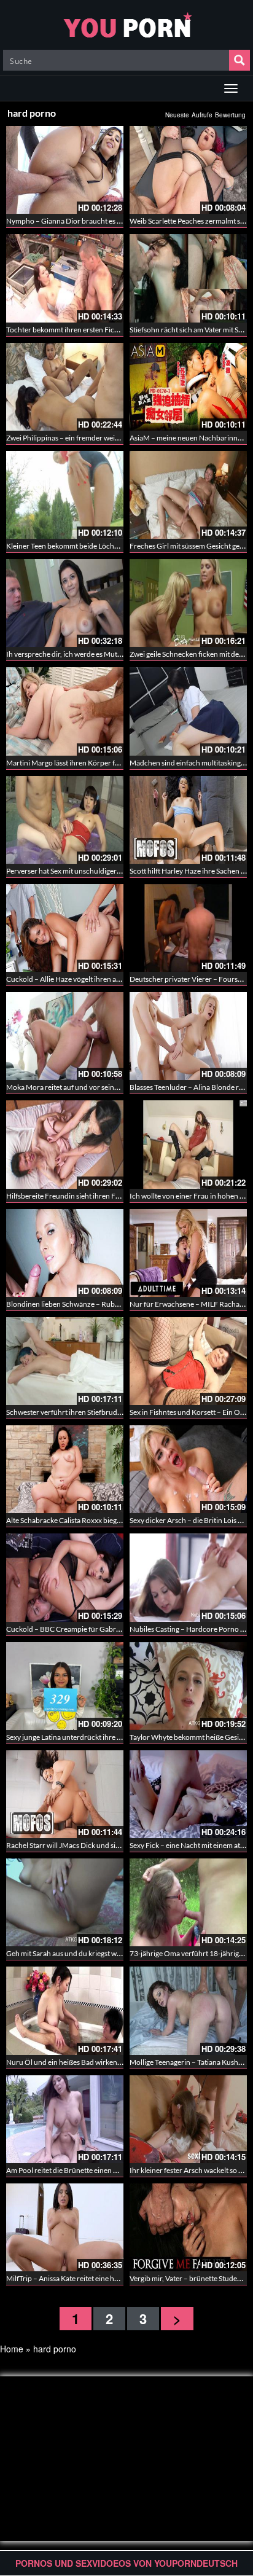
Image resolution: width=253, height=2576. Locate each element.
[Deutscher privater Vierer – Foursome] (188, 928)
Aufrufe (202, 115)
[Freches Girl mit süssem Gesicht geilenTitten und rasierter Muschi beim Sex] (188, 495)
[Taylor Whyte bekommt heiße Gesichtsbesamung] (188, 1686)
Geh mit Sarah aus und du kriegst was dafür (74, 1953)
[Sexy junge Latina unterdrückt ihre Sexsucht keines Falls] (65, 1686)
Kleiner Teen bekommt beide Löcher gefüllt (74, 546)
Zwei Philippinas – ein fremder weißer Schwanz (81, 438)
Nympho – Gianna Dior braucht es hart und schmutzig (92, 221)
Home (12, 2349)
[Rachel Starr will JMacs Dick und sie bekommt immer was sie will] (65, 1794)
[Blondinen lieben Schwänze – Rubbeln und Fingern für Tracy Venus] (65, 1253)
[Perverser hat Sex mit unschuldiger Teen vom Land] (65, 820)
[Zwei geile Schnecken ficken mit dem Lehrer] (188, 603)
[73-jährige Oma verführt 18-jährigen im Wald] (188, 1902)
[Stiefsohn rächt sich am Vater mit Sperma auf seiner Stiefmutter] (188, 278)
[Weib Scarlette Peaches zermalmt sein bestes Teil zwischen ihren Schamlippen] (188, 170)
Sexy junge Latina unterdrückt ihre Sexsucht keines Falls (95, 1737)
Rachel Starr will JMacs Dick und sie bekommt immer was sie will (107, 1845)
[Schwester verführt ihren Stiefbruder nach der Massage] (65, 1361)
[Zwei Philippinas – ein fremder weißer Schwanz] (65, 387)
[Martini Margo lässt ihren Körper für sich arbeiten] (65, 711)
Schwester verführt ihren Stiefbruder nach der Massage (94, 1412)
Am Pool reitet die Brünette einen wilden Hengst (82, 2170)
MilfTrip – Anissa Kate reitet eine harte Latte (75, 2278)
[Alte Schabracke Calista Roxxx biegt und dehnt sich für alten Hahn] (65, 1469)
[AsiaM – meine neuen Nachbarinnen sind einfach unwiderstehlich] (188, 387)
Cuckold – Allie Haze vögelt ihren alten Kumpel (80, 979)
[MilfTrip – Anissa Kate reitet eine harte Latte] (65, 2227)
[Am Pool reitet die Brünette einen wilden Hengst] (65, 2119)
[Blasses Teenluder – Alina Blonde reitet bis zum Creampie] (188, 1036)
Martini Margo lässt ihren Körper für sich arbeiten (85, 763)
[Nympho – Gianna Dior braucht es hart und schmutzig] (65, 170)
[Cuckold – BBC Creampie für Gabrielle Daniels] (65, 1577)
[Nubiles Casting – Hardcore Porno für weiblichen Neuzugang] (188, 1577)
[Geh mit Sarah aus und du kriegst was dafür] (65, 1902)
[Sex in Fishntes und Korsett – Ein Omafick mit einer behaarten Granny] (188, 1361)
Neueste (177, 115)
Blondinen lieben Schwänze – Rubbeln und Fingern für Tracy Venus (113, 1304)
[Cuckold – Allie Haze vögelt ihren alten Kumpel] (65, 928)
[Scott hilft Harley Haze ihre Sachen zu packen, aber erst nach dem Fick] (188, 820)
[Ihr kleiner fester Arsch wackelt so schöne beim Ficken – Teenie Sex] (188, 2119)
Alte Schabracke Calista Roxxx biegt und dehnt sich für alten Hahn (111, 1520)
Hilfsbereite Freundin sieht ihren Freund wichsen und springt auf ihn (115, 1196)
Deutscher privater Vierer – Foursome (191, 979)
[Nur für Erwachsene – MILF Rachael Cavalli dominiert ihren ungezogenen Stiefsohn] (188, 1253)
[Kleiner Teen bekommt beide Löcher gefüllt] (65, 495)
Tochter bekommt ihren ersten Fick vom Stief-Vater (87, 330)
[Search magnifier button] (239, 60)
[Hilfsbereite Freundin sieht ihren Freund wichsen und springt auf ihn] (65, 1144)
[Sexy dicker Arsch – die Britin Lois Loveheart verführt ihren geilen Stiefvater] (188, 1469)
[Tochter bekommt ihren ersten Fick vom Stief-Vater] (65, 278)
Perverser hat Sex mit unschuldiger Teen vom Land (86, 871)
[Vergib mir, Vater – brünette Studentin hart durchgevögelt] (188, 2227)
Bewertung (230, 115)
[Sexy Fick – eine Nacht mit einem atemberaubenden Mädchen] (188, 1794)
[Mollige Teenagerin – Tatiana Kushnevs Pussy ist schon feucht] (188, 2010)
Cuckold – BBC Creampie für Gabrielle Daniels (80, 1629)
